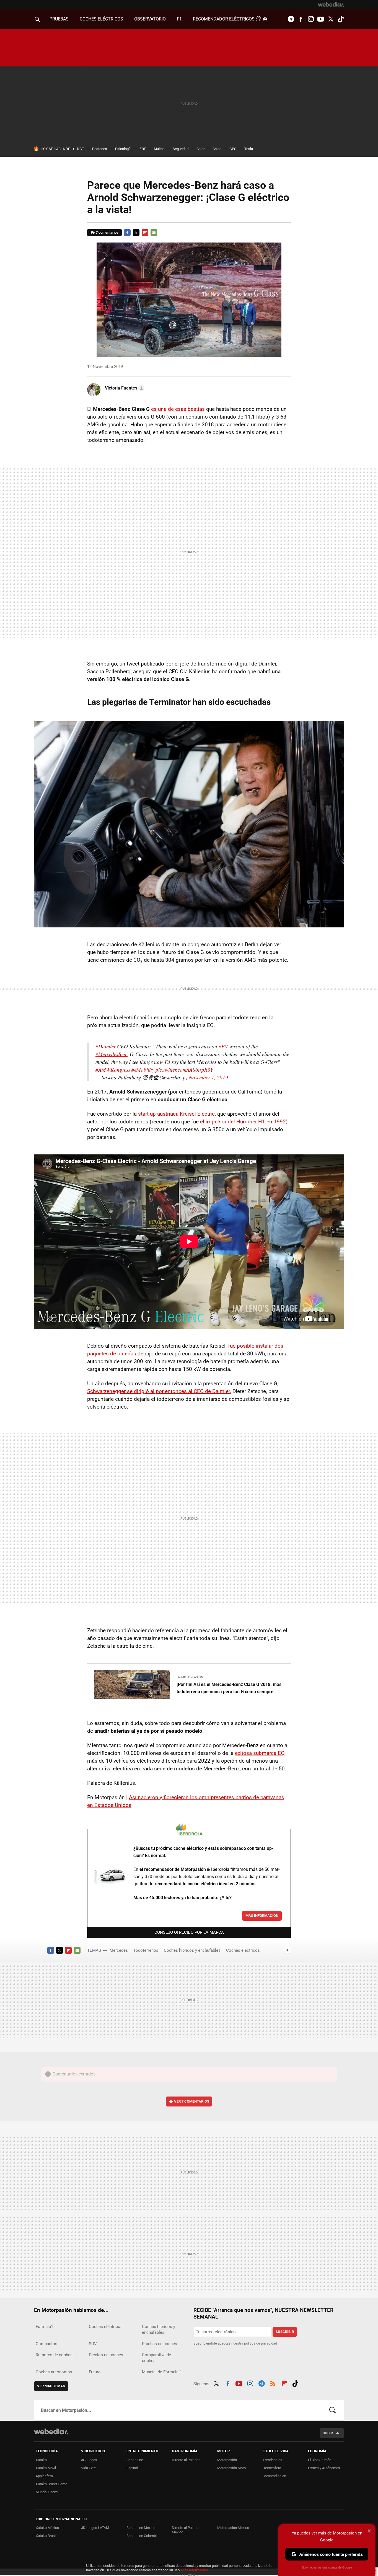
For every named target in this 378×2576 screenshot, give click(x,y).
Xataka (41, 2460)
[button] (124, 388)
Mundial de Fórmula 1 (162, 2372)
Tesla (249, 149)
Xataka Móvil (46, 2468)
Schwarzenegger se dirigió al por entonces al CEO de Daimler (159, 1391)
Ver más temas (51, 2386)
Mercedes (119, 1950)
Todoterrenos (146, 1950)
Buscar (333, 2410)
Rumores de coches (54, 2355)
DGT (81, 149)
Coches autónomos (54, 2372)
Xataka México (47, 2528)
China (217, 149)
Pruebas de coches (160, 2344)
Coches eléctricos (243, 1950)
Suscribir (285, 2332)
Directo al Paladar (186, 2460)
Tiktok (341, 19)
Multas (159, 149)
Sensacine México (141, 2528)
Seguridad (181, 149)
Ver (192, 2101)
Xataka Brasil (46, 2536)
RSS (273, 2383)
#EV (223, 1046)
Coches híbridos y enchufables (192, 1950)
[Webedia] (331, 4)
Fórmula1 (44, 2327)
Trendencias (272, 2460)
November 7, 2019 (208, 1077)
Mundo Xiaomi (47, 2492)
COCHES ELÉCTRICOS (101, 19)
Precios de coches (106, 2355)
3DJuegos (89, 2460)
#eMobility (143, 1070)
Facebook (301, 19)
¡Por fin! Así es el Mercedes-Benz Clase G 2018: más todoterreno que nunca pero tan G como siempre (229, 1688)
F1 (179, 19)
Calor (200, 149)
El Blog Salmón (320, 2460)
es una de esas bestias (178, 409)
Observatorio (150, 19)
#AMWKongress (113, 1070)
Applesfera (44, 2476)
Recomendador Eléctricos (224, 19)
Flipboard (145, 233)
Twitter (331, 19)
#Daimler (106, 1046)
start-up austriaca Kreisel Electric (176, 1114)
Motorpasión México (233, 2528)
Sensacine (135, 2460)
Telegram (291, 19)
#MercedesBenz (112, 1054)
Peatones (100, 149)
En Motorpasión (190, 1677)
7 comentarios (107, 232)
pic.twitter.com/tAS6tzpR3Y (184, 1070)
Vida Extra (89, 2468)
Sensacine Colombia (143, 2536)
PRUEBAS (59, 19)
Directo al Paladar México (186, 2530)
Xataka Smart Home (51, 2484)
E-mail (154, 233)
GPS (233, 149)
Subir (328, 2433)
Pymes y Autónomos (324, 2468)
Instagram (311, 19)
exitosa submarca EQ (260, 1753)
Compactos (46, 2344)
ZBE (143, 149)
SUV (93, 2344)
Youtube (321, 19)
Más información (262, 1916)
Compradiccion (274, 2476)
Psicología (123, 149)
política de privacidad (261, 2343)
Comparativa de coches (156, 2358)
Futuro (95, 2372)
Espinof (132, 2468)
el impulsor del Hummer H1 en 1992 (243, 1122)
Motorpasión (227, 2460)
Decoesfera (272, 2468)
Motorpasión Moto (231, 2468)
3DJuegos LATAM (95, 2528)
